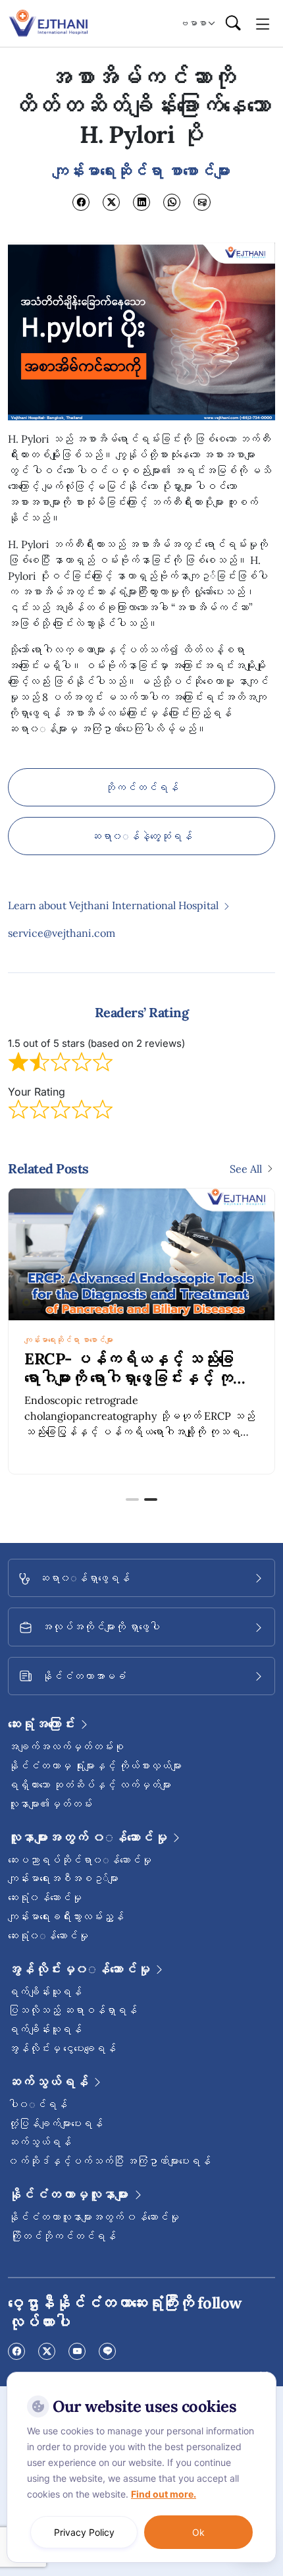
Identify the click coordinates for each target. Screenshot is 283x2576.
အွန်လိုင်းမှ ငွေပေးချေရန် (62, 2048)
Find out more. (164, 2494)
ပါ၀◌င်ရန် (38, 2104)
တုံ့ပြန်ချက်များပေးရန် (55, 2123)
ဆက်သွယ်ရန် (39, 2142)
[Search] (233, 24)
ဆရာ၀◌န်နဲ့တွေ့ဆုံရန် (141, 836)
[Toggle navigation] (263, 23)
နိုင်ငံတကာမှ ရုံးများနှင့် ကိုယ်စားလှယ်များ (95, 1766)
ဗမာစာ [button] (193, 23)
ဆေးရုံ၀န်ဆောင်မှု (45, 1897)
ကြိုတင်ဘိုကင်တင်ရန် (62, 2236)
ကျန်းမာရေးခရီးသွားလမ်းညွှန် (66, 1917)
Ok (198, 2532)
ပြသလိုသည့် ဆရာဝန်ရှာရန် (72, 2010)
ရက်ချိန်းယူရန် (45, 1992)
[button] (132, 1499)
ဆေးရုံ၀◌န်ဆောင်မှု (48, 1936)
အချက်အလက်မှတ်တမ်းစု (66, 1747)
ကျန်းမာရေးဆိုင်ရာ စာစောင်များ (69, 1340)
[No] (263, 2375)
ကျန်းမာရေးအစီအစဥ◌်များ (63, 1878)
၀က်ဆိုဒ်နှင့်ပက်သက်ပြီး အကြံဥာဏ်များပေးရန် (109, 2161)
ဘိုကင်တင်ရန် (141, 787)
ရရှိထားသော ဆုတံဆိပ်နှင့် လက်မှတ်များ (90, 1785)
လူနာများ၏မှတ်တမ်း (50, 1804)
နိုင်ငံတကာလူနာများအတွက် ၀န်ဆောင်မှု (93, 2217)
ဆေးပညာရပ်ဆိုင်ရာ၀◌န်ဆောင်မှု (80, 1860)
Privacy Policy (84, 2532)
